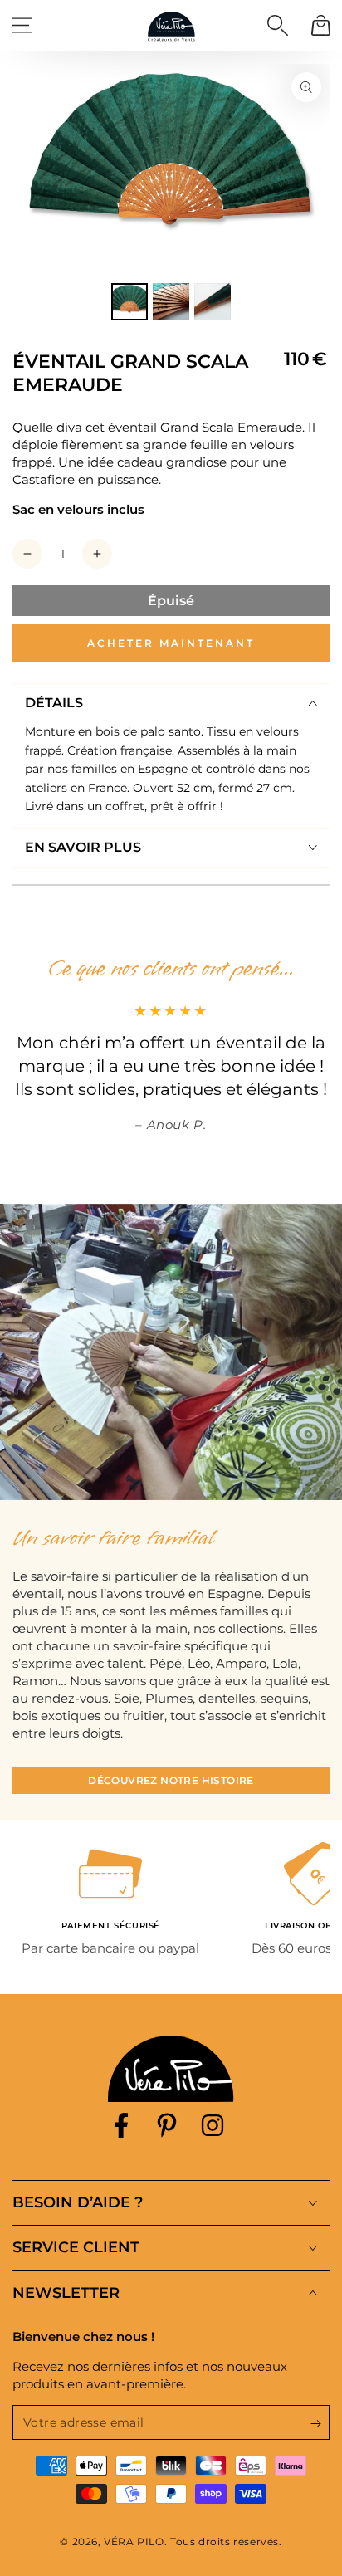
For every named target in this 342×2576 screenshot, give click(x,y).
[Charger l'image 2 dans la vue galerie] (171, 302)
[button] (277, 25)
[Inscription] (320, 2423)
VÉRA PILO (134, 2542)
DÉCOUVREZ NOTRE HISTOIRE (171, 1780)
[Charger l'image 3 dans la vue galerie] (213, 302)
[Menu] (22, 25)
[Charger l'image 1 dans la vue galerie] (129, 302)
